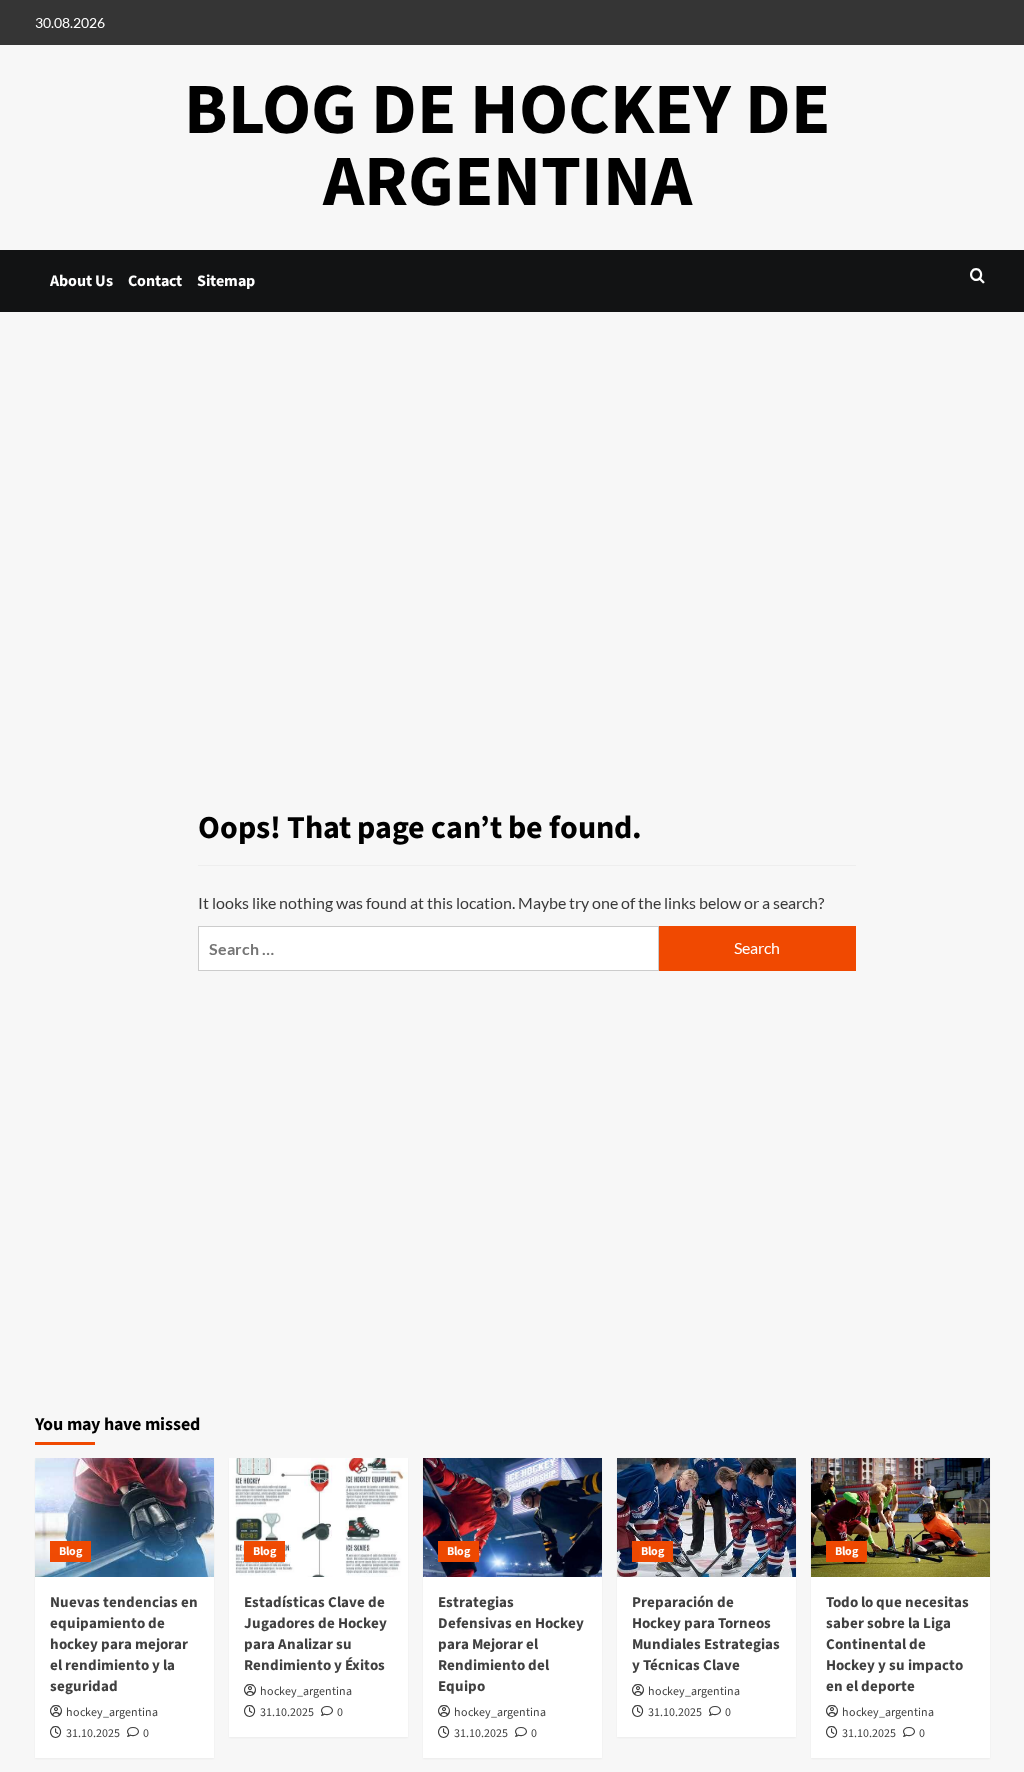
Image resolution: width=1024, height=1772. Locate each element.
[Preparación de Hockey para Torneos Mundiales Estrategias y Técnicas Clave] (706, 1517)
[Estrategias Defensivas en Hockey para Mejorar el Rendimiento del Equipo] (512, 1517)
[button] (977, 275)
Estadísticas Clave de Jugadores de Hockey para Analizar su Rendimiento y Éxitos (315, 1634)
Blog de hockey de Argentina (507, 146)
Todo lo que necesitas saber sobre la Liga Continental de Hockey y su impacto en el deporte (897, 1644)
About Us (81, 281)
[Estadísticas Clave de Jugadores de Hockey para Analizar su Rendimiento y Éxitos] (318, 1517)
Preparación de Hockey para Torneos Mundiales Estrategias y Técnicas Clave (706, 1634)
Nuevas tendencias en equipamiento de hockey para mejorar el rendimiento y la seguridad (124, 1644)
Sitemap (226, 281)
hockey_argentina (112, 1712)
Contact (155, 281)
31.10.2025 (93, 1733)
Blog (70, 1551)
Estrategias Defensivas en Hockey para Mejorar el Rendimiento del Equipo (511, 1644)
